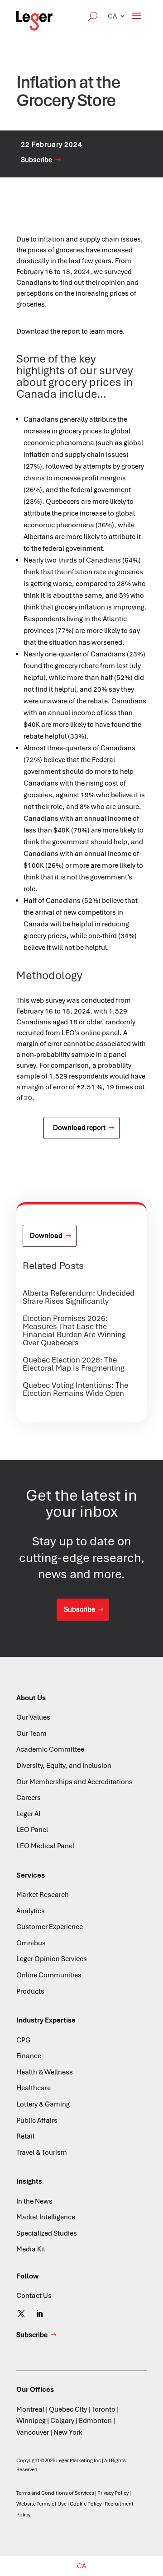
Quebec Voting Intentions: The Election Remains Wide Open (75, 1389)
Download (46, 1236)
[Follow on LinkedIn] (39, 2314)
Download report (79, 1128)
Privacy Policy (113, 2493)
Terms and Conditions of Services (55, 2493)
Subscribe (36, 160)
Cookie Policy (86, 2504)
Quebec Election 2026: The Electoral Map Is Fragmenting (74, 1364)
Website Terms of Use (41, 2504)
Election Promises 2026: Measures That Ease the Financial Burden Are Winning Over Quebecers (74, 1330)
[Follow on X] (21, 2314)
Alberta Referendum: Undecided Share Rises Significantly (79, 1297)
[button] (117, 16)
